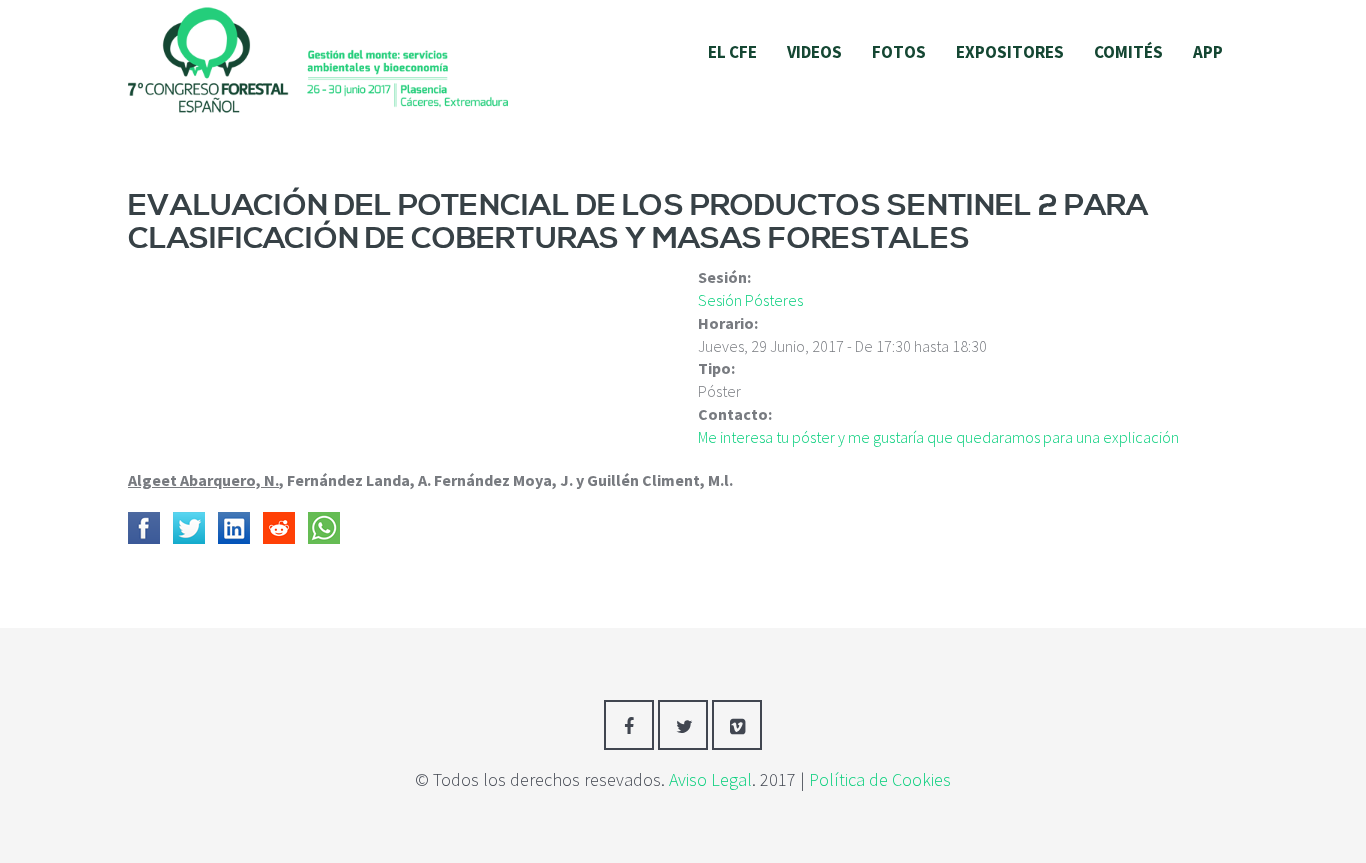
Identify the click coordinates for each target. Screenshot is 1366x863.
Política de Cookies (880, 779)
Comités (1128, 52)
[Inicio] (318, 58)
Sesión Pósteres (750, 300)
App (1208, 52)
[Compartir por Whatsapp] (324, 528)
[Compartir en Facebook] (144, 528)
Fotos (899, 52)
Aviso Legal (710, 779)
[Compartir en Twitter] (189, 528)
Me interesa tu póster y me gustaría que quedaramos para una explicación (938, 437)
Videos (814, 52)
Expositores (1010, 52)
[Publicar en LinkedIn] (234, 528)
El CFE (732, 52)
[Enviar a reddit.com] (279, 528)
